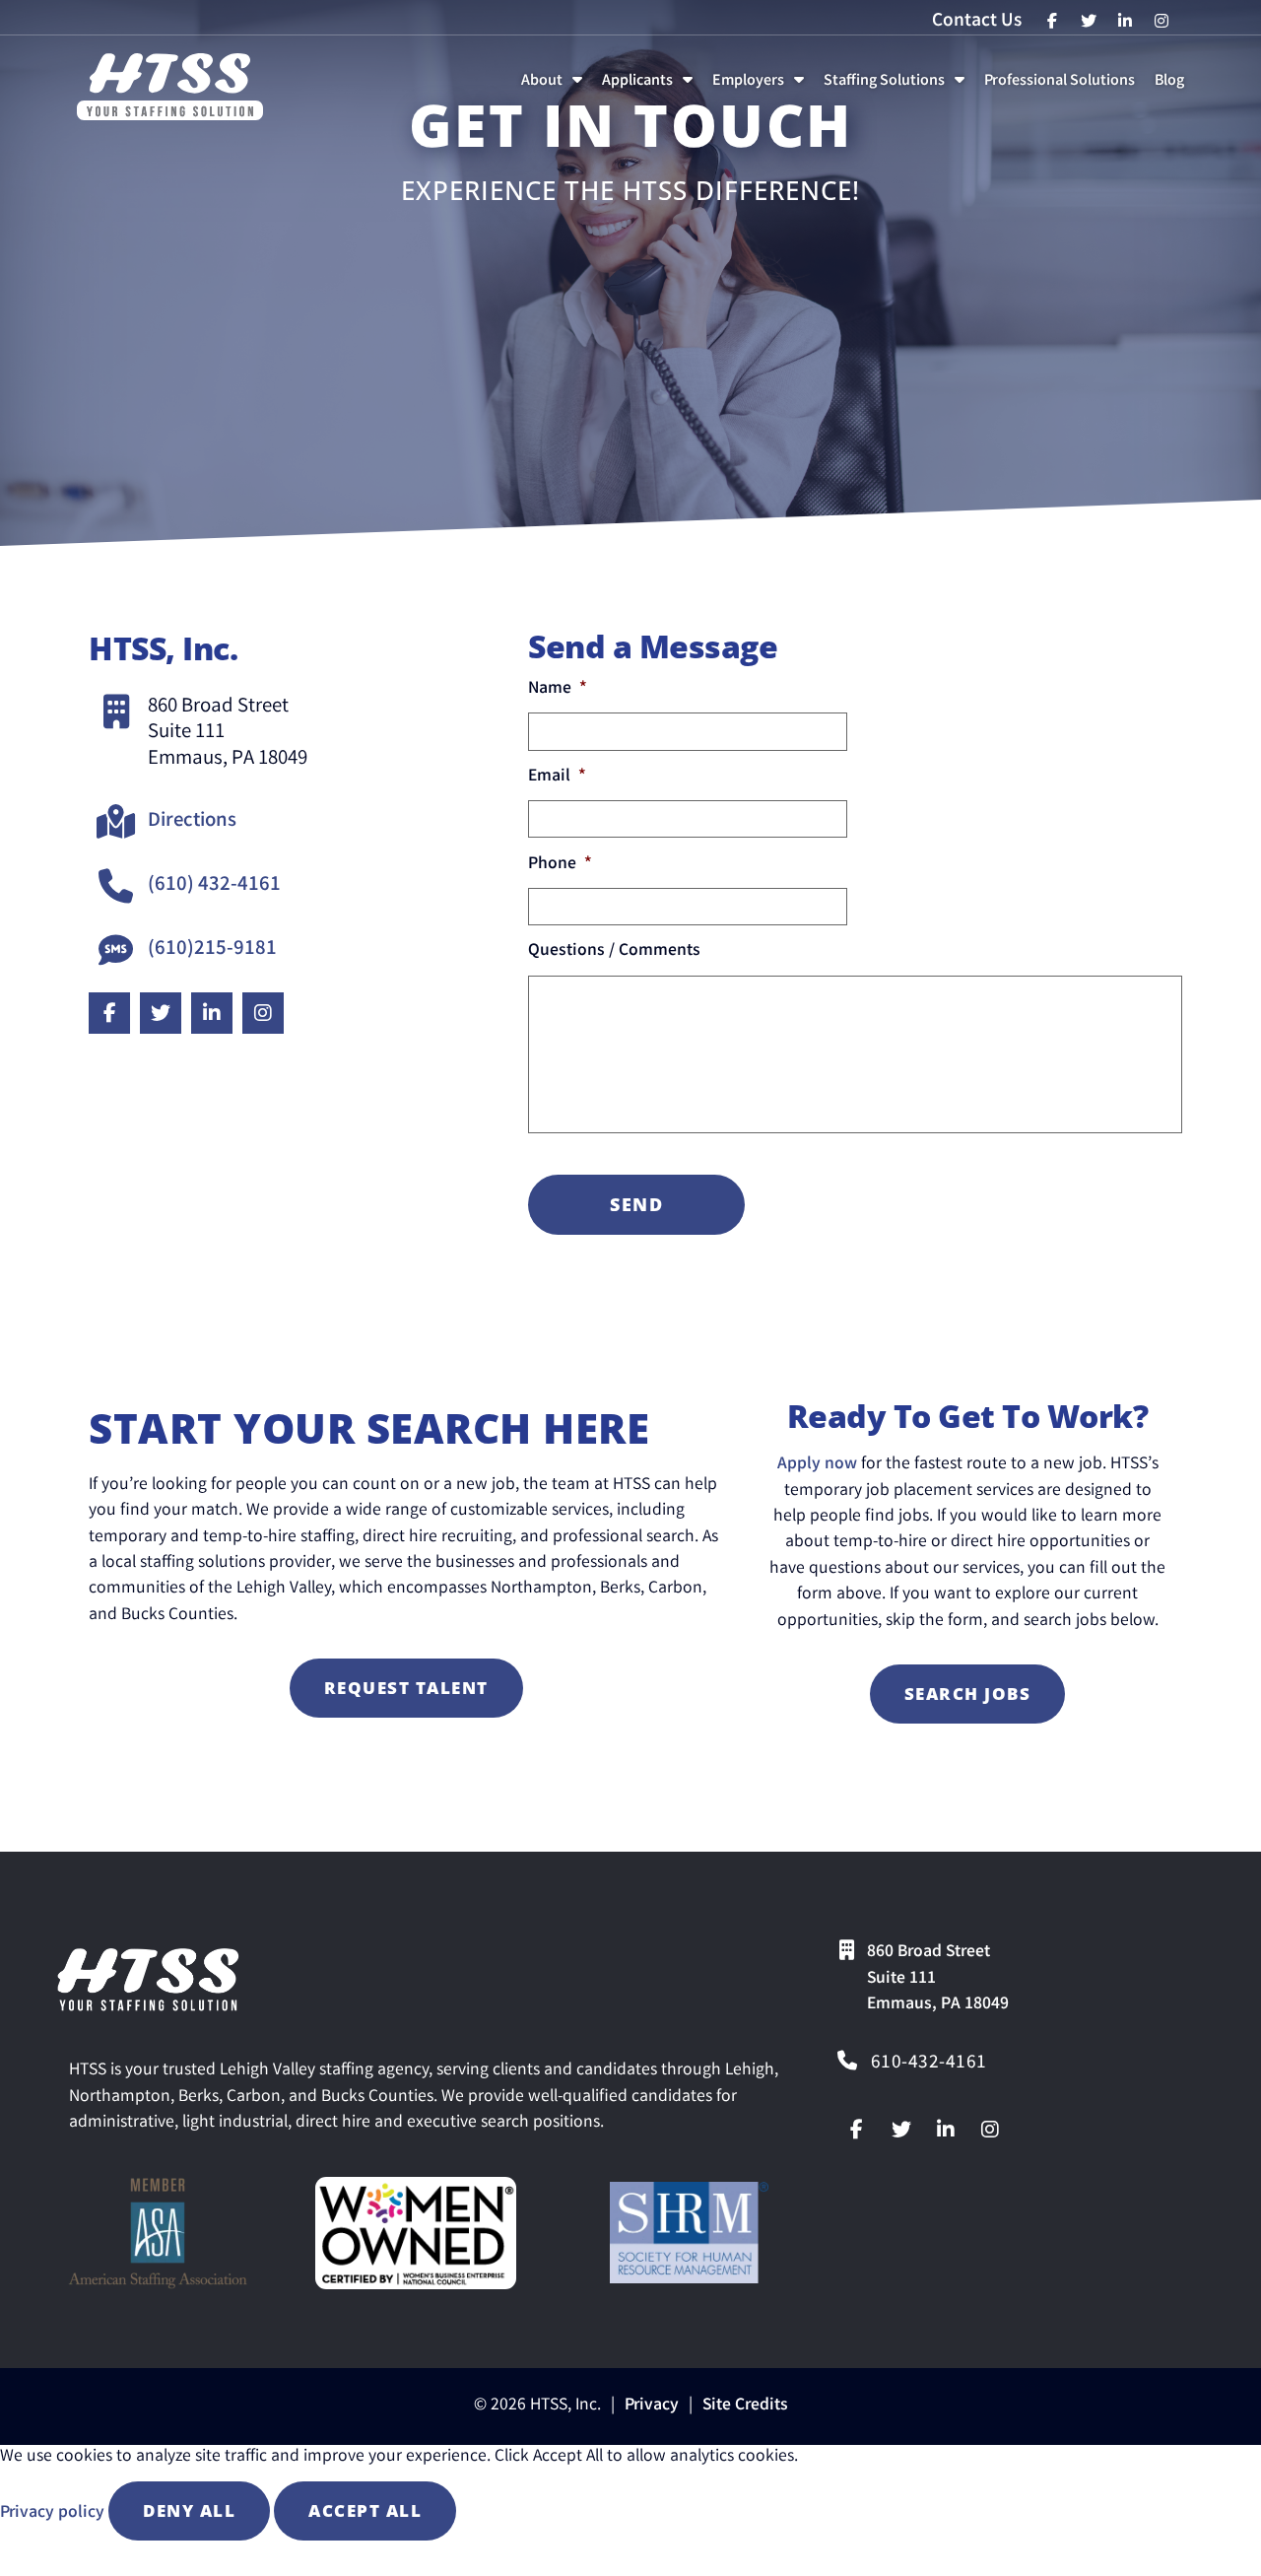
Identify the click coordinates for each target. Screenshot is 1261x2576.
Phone (560, 866)
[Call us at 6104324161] (847, 2061)
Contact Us (977, 22)
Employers (762, 86)
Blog (1173, 86)
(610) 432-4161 (214, 886)
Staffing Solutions (898, 86)
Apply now (817, 1465)
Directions (192, 822)
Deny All (189, 2510)
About (556, 86)
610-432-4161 (929, 2064)
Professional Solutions (1063, 86)
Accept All (365, 2510)
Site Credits (745, 2406)
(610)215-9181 (212, 950)
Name (558, 690)
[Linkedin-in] (946, 2130)
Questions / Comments (614, 952)
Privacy (652, 2406)
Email (557, 778)
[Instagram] (990, 2130)
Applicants (651, 86)
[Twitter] (901, 2130)
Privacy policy (54, 2513)
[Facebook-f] (857, 2130)
